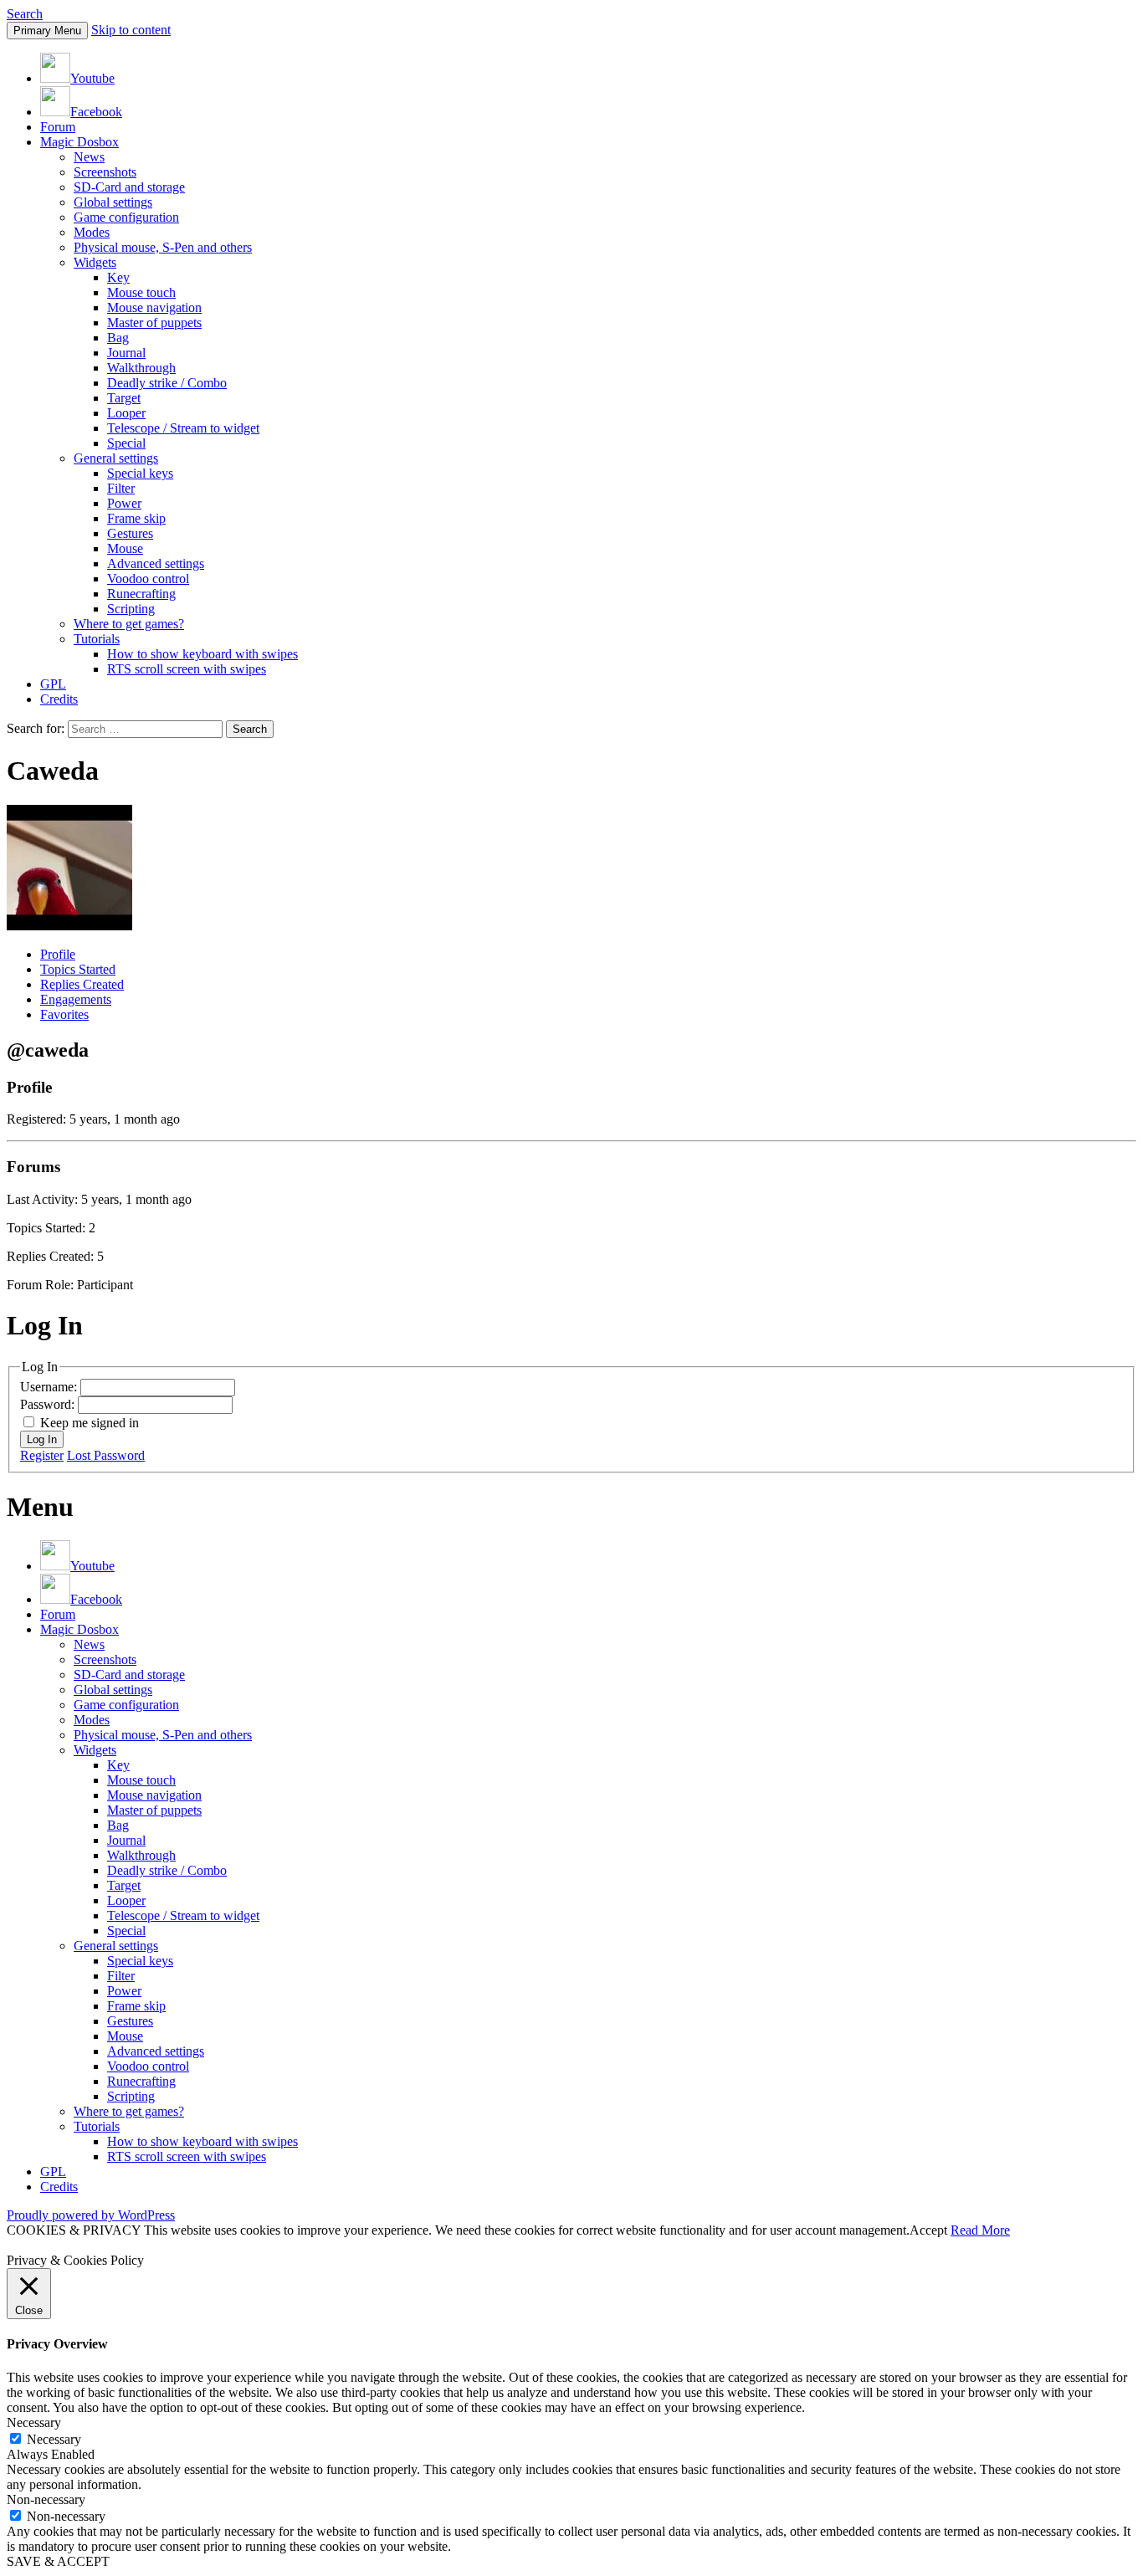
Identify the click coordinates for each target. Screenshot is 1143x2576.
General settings (116, 458)
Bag (118, 338)
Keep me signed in (90, 1423)
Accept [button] (928, 2230)
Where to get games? (129, 624)
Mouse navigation (154, 307)
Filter (121, 488)
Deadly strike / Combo (167, 383)
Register (42, 1455)
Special (126, 443)
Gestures (130, 533)
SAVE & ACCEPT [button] (58, 2561)
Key (118, 277)
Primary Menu (47, 31)
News (89, 157)
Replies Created (82, 984)
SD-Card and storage (129, 187)
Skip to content (131, 30)
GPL (53, 684)
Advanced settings (156, 563)
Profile (58, 954)
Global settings (113, 202)
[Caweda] (69, 926)
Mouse (125, 548)
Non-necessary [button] (46, 2499)
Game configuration (126, 217)
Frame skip (136, 518)
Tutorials (97, 639)
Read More (980, 2230)
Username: (50, 1387)
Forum (58, 127)
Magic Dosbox (79, 142)
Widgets (95, 262)
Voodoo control (148, 579)
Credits (59, 699)
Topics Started (78, 969)
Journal (126, 353)
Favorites (64, 1014)
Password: (49, 1404)
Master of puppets (154, 323)
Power (124, 503)
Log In (42, 1439)
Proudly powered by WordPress (91, 2215)
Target (124, 398)
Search (25, 14)
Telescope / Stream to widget (183, 428)
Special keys (140, 473)
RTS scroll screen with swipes (187, 669)
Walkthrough (141, 368)
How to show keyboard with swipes (202, 654)
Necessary (54, 2439)
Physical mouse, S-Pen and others (163, 247)
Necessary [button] (34, 2422)
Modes (92, 232)
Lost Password (106, 1455)
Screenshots (105, 172)
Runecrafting (141, 594)
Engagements (76, 999)
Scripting (131, 609)
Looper (126, 413)
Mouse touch (141, 292)
